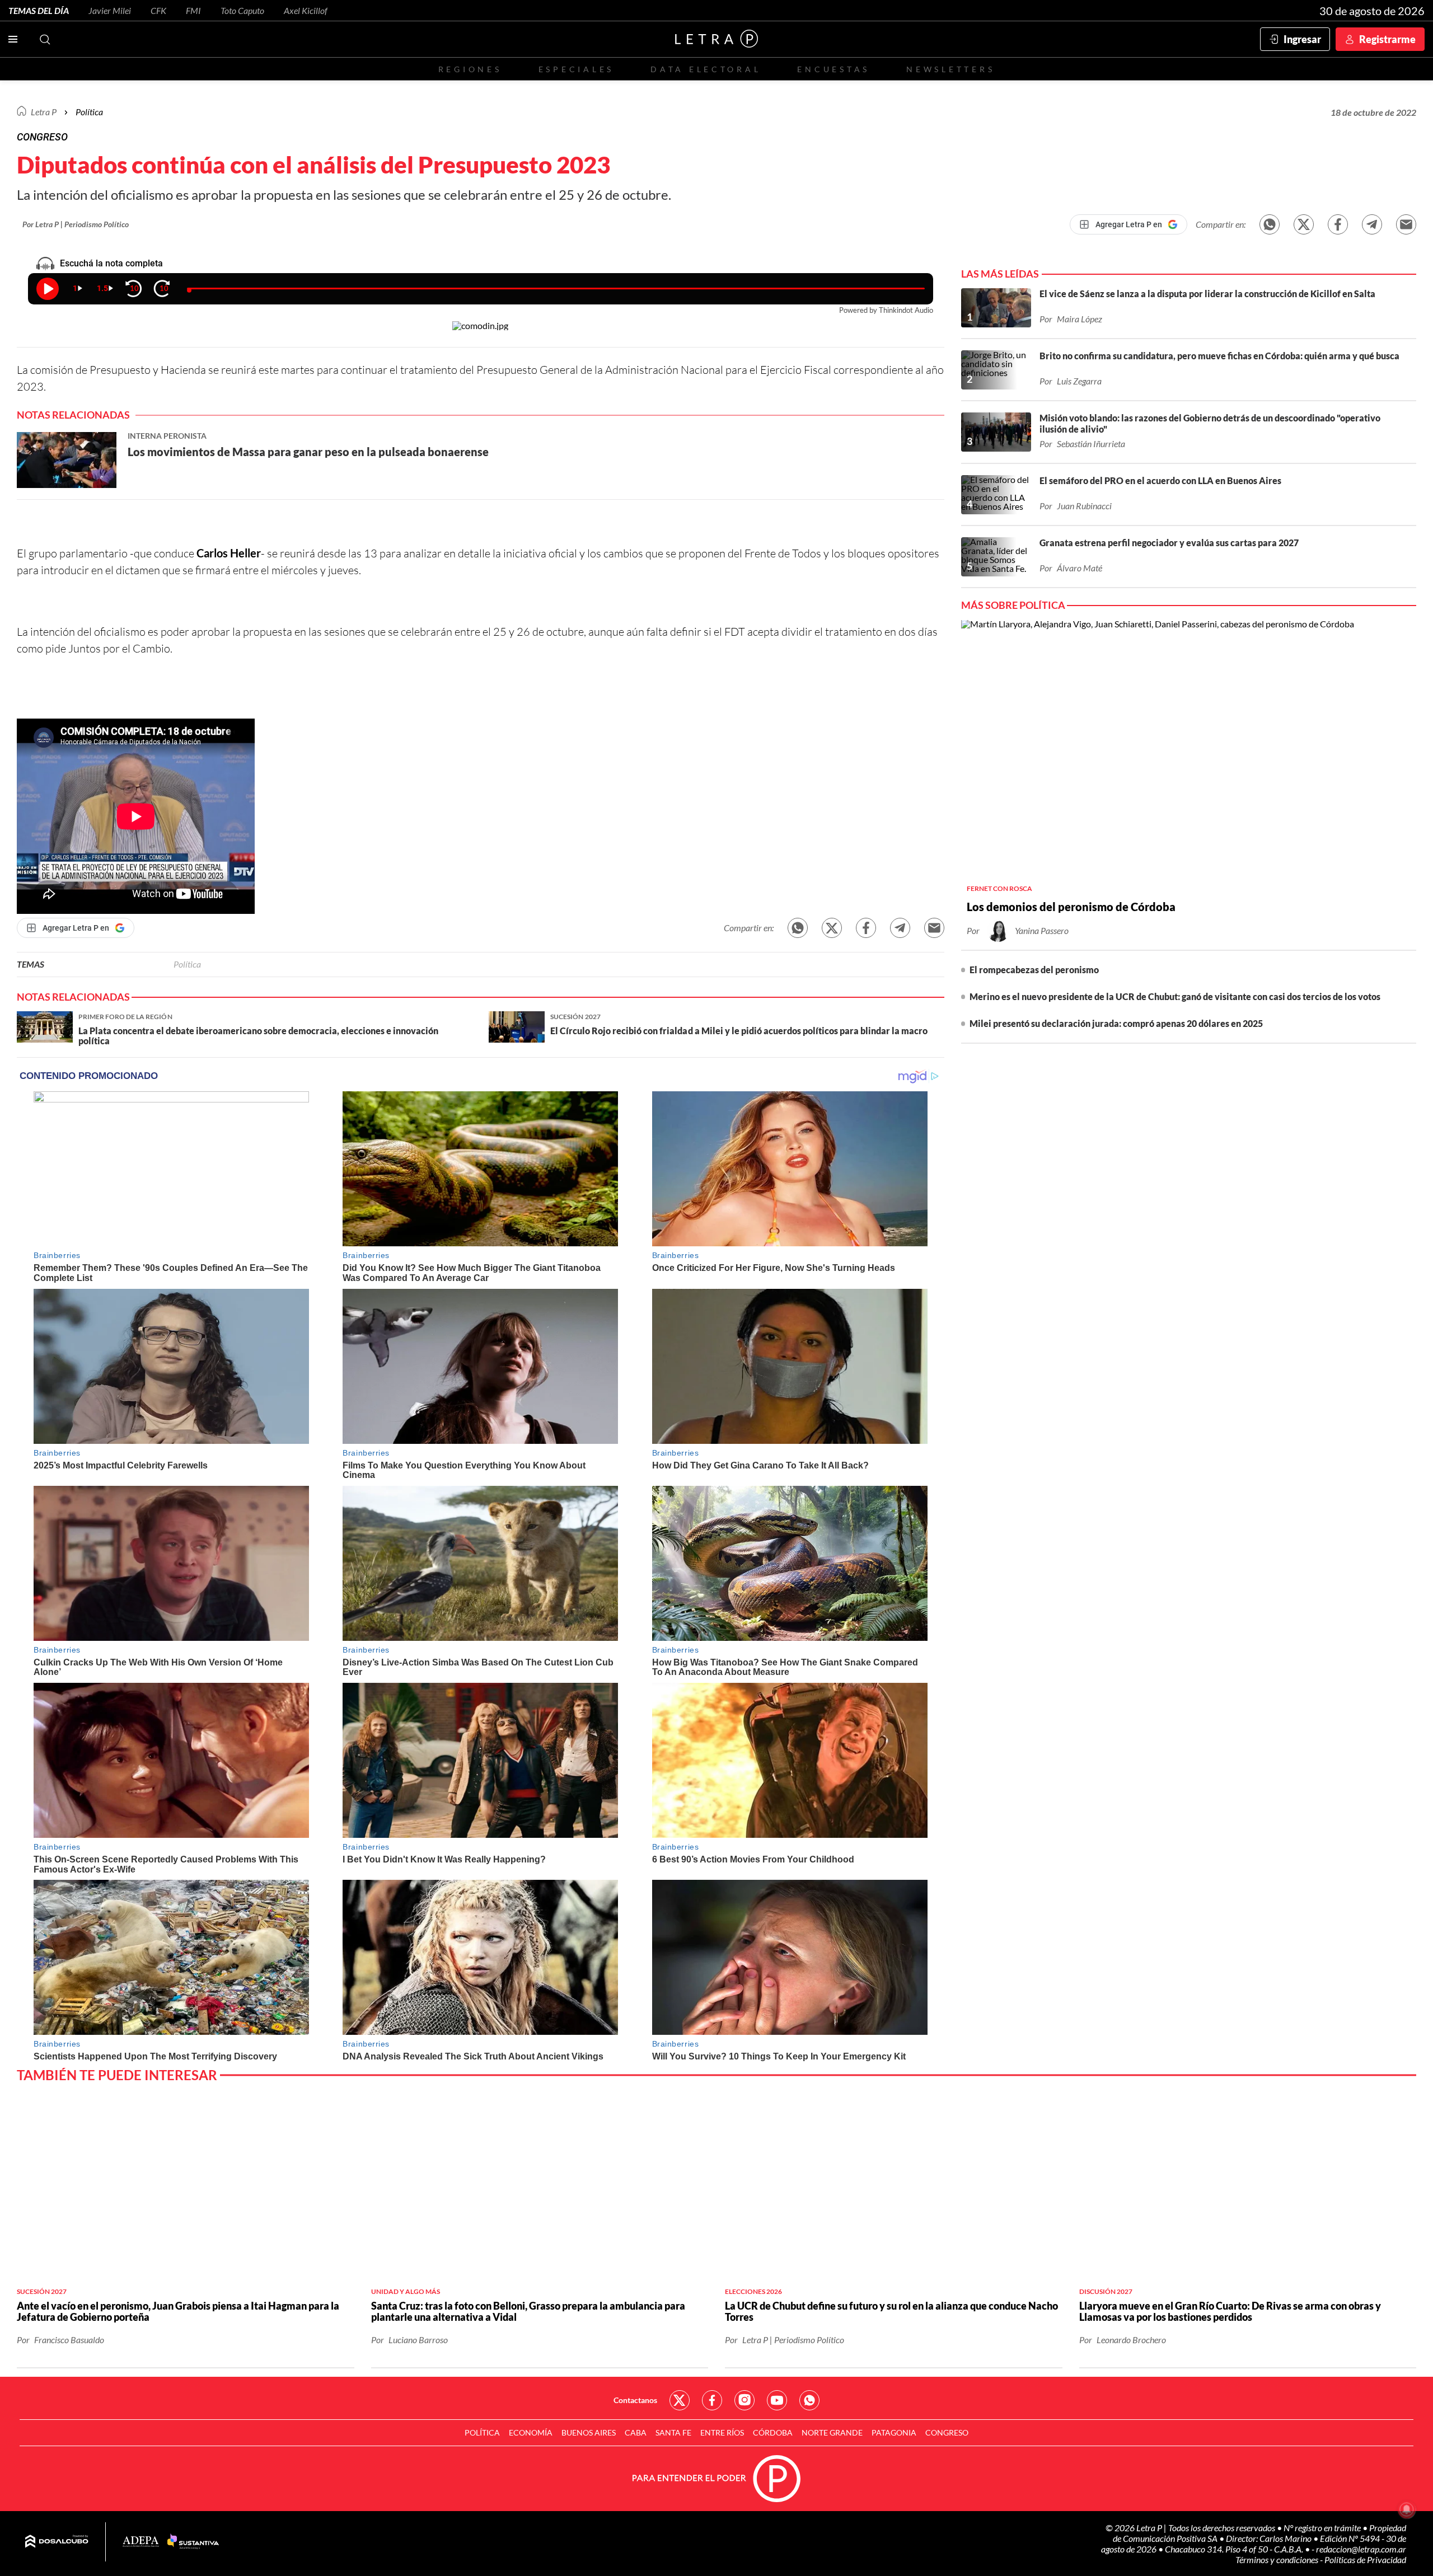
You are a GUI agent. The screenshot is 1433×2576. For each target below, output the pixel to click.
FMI (193, 10)
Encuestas (833, 69)
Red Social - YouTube (777, 2400)
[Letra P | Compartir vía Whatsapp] (1270, 224)
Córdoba (773, 2432)
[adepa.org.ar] (141, 2542)
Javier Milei (110, 10)
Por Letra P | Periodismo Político (76, 224)
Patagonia (894, 2432)
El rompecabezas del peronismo (1034, 970)
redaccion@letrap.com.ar (1361, 2549)
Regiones (470, 69)
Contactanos (635, 2400)
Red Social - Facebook (712, 2400)
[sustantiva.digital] (193, 2542)
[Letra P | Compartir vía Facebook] (1338, 224)
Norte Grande (832, 2432)
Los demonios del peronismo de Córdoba (1071, 907)
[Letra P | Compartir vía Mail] (1406, 224)
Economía (531, 2432)
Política (89, 112)
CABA (636, 2432)
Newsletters (950, 69)
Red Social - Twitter (680, 2400)
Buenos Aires (589, 2432)
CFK (158, 10)
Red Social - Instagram (744, 2400)
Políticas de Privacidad (1365, 2559)
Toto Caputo (242, 10)
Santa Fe (673, 2432)
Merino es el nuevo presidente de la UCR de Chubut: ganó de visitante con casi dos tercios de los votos (1175, 996)
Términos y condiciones (1278, 2559)
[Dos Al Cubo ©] (57, 2542)
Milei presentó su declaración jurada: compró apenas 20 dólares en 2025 (1116, 1023)
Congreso (947, 2432)
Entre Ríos (722, 2432)
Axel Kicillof (306, 10)
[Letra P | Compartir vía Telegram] (1372, 224)
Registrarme (1387, 39)
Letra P (44, 112)
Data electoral (706, 69)
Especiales (576, 69)
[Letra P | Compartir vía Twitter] (1304, 224)
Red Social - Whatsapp (809, 2400)
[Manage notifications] (1407, 2509)
